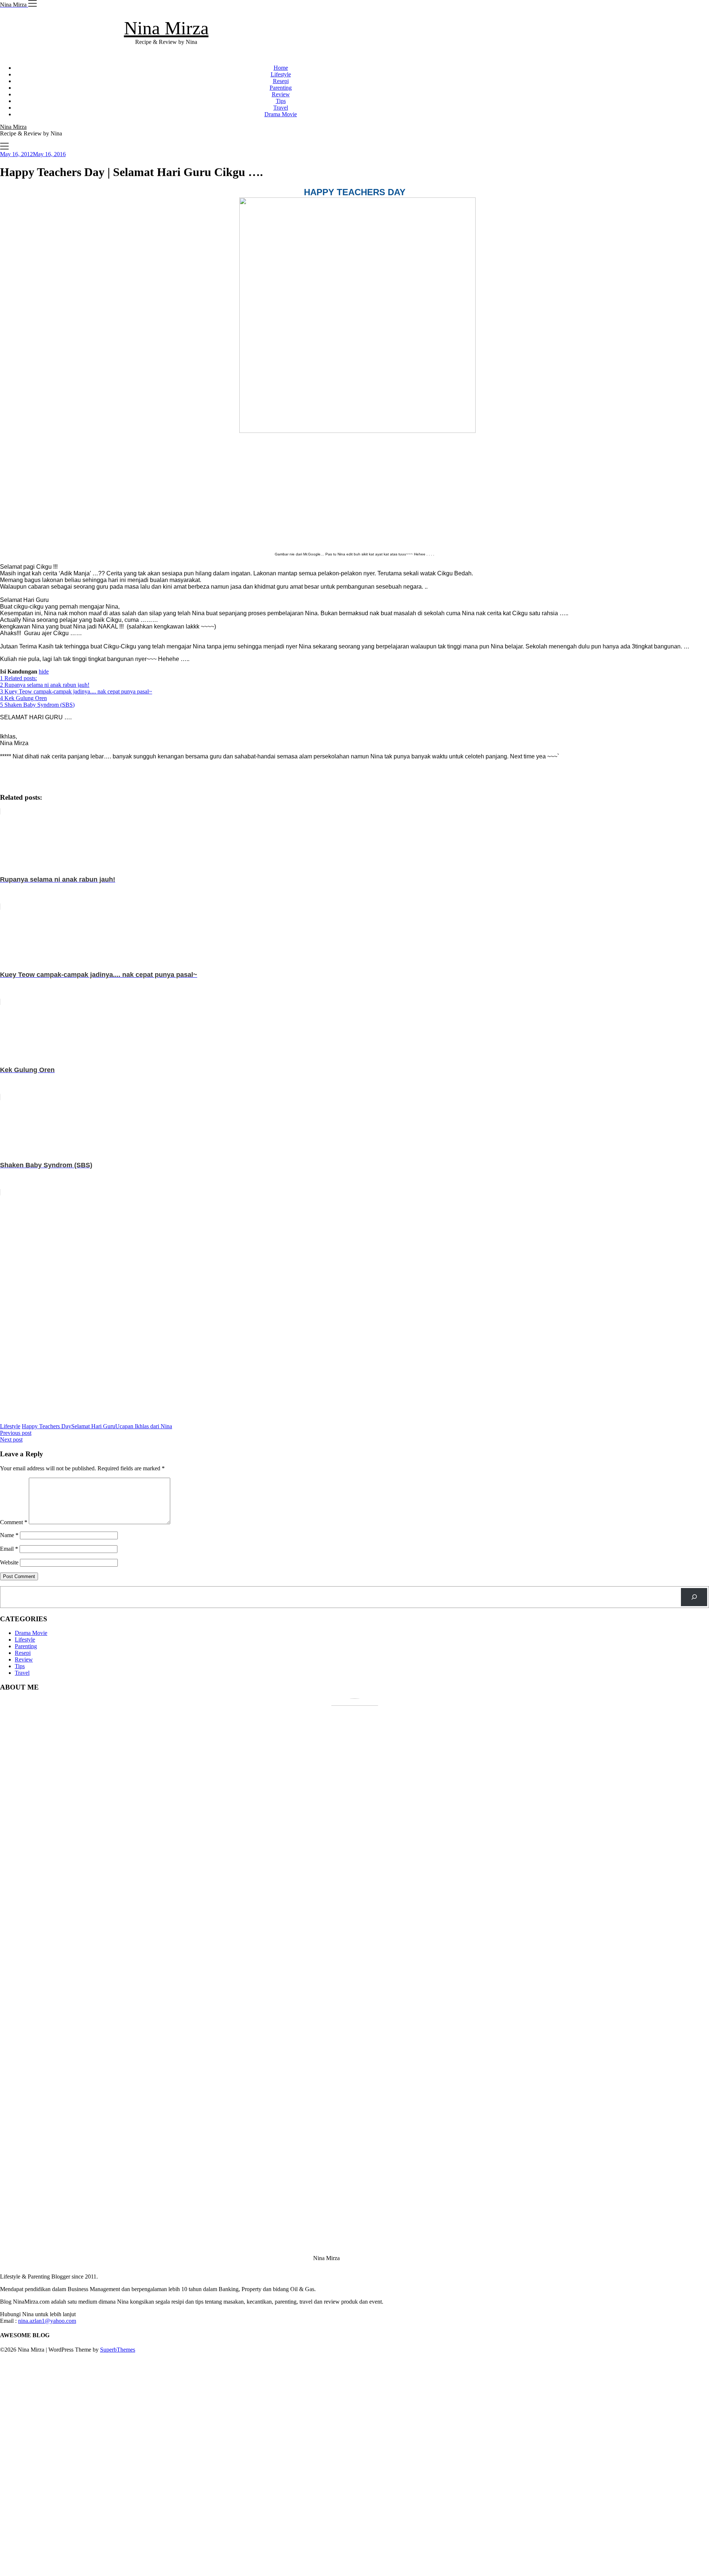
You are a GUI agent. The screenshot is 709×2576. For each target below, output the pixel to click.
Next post (11, 1439)
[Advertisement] (354, 489)
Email (9, 1549)
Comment (14, 1522)
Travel (281, 108)
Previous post (16, 1433)
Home (281, 68)
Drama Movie (281, 114)
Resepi (281, 81)
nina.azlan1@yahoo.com (47, 2321)
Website (9, 1562)
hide (44, 671)
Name (9, 1535)
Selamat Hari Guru (93, 1426)
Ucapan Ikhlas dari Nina (144, 1426)
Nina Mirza (166, 28)
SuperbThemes (118, 2350)
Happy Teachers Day (47, 1426)
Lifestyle (281, 74)
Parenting (281, 88)
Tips (281, 101)
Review (281, 94)
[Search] (694, 1597)
